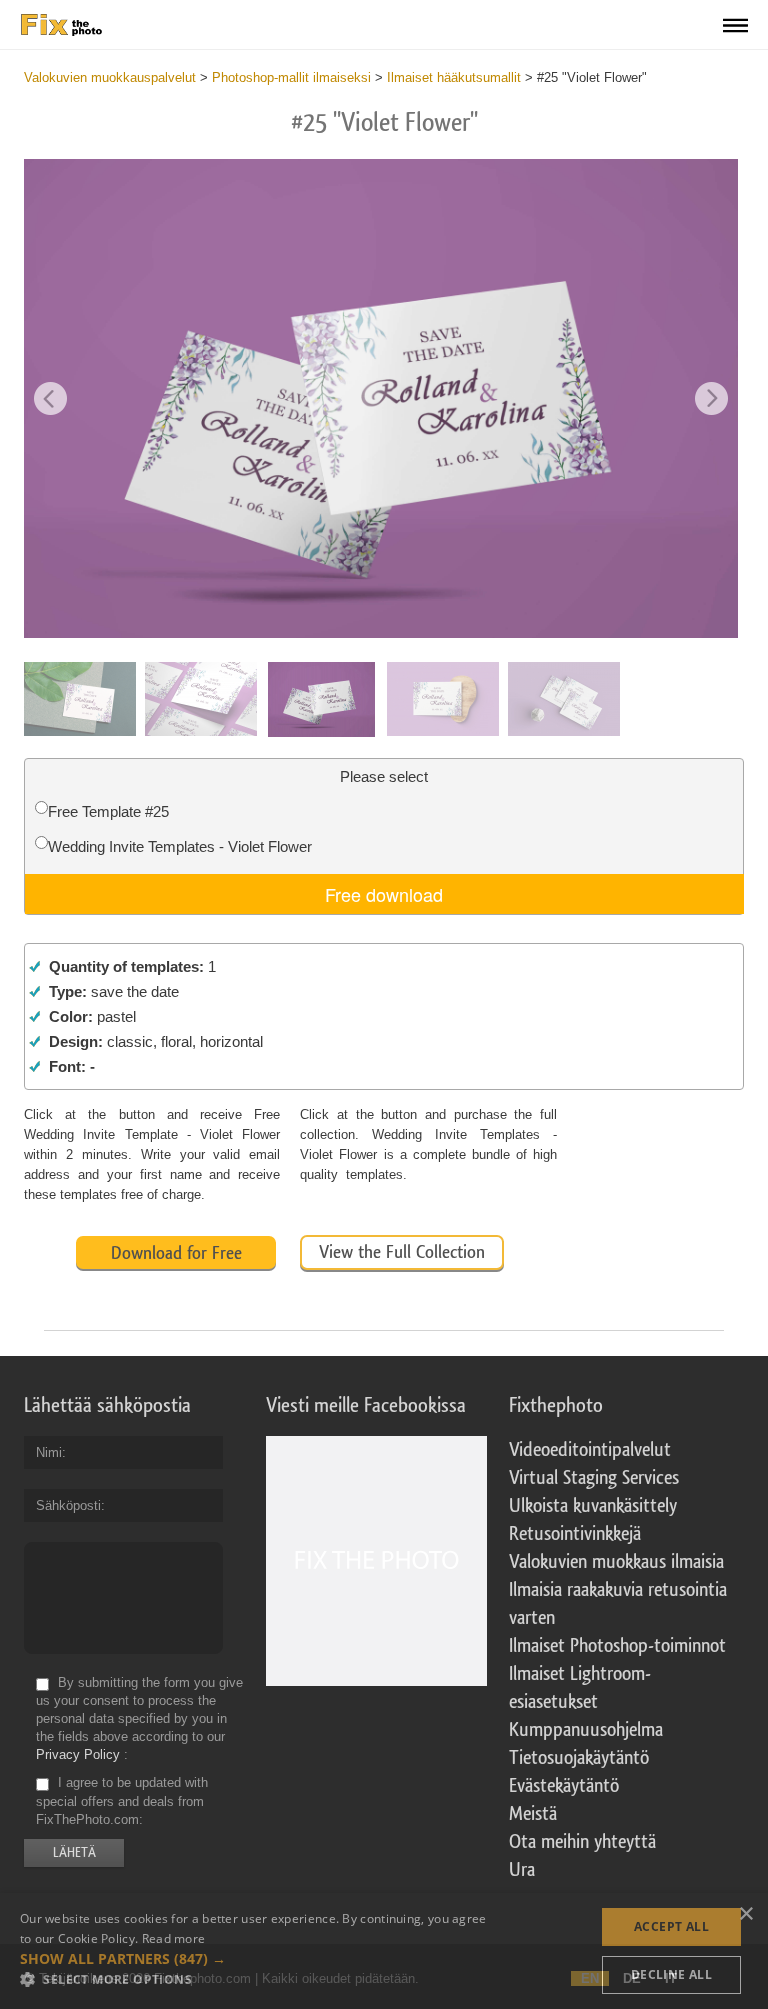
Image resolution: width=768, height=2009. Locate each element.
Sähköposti (68, 1505)
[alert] (384, 1951)
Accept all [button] (671, 1926)
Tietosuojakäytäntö (579, 1758)
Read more (174, 1938)
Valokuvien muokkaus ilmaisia (616, 1562)
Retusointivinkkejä (575, 1534)
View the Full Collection (402, 1252)
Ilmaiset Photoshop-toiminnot (617, 1646)
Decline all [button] (671, 1974)
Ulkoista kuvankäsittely (593, 1506)
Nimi (49, 1452)
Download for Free (176, 1253)
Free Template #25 (108, 811)
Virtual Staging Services (594, 1478)
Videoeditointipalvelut (590, 1450)
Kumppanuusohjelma (586, 1730)
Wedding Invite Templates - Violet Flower (180, 846)
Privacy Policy (78, 1754)
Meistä (533, 1814)
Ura (522, 1870)
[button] (256, 1959)
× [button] (745, 1914)
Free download (384, 894)
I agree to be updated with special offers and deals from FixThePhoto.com (122, 1801)
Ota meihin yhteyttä (582, 1842)
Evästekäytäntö (564, 1786)
